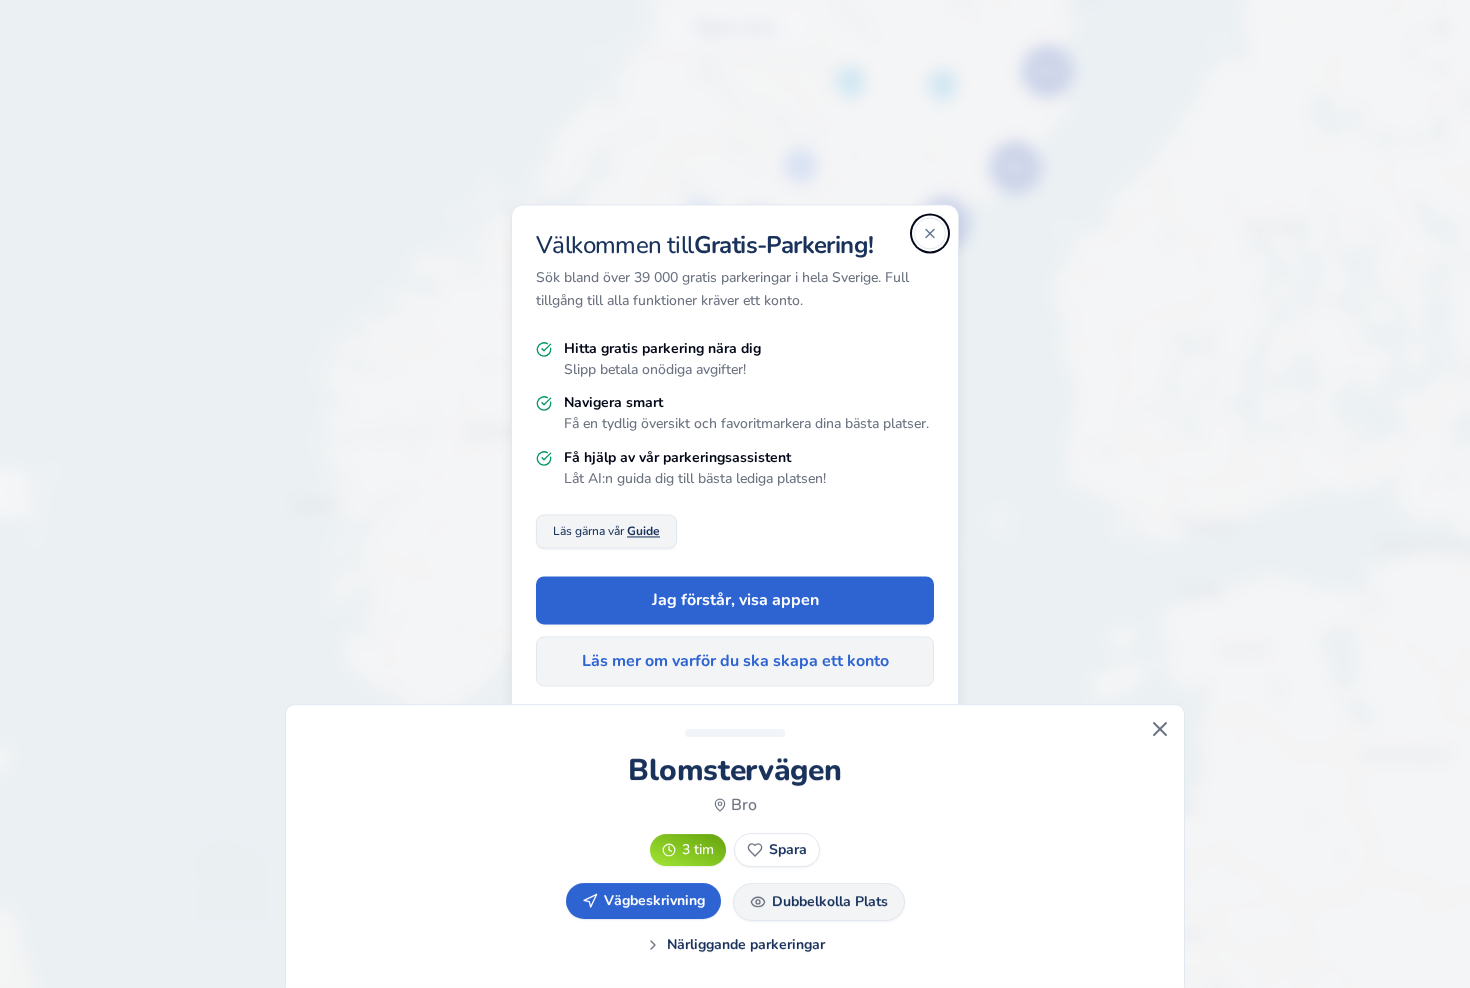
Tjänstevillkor (785, 739)
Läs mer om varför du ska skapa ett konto (735, 662)
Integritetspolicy (679, 739)
